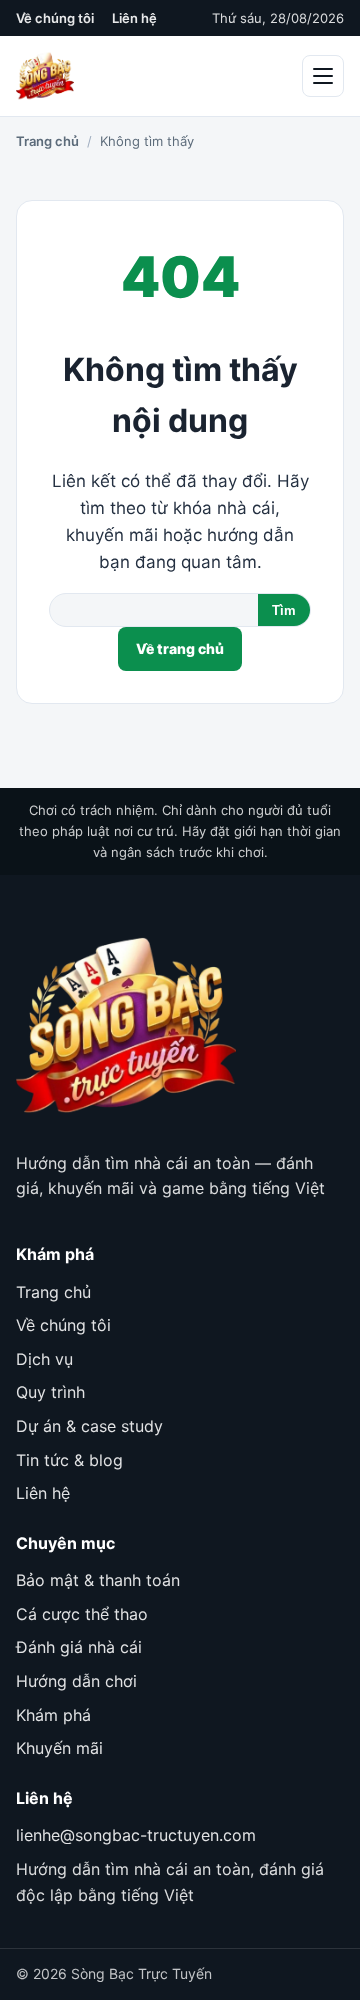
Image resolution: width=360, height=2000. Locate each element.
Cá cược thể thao (82, 1614)
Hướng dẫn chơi (76, 1681)
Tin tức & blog (69, 1460)
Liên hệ (134, 18)
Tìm (284, 610)
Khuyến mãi (59, 1748)
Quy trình (50, 1392)
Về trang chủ (180, 648)
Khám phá (53, 1715)
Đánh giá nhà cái (79, 1647)
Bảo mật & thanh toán (98, 1580)
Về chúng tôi (55, 18)
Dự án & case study (89, 1426)
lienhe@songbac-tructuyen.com (136, 1835)
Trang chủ (47, 141)
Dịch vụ (44, 1359)
